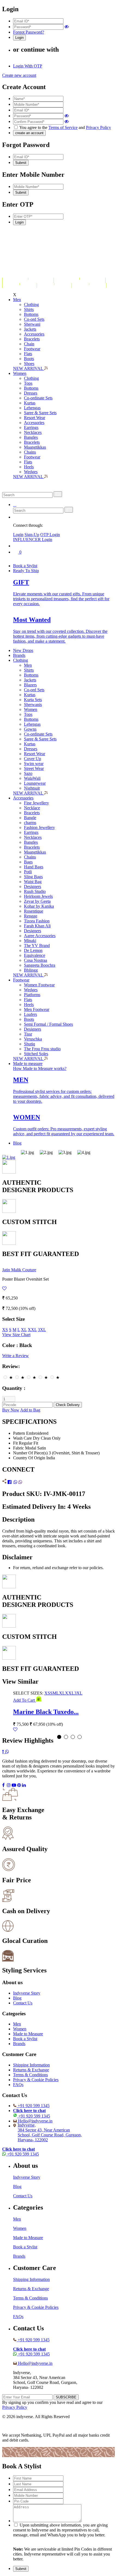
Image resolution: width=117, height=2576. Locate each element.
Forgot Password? (29, 32)
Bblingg (31, 970)
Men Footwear (37, 1009)
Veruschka (33, 1039)
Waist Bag (33, 882)
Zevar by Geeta (37, 901)
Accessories (34, 334)
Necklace (32, 808)
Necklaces (33, 432)
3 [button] (73, 1737)
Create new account (19, 75)
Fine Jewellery (36, 803)
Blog (17, 1143)
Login (18, 535)
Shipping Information (31, 2065)
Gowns (30, 729)
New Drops (23, 650)
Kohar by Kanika (39, 906)
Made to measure (28, 1064)
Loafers (30, 1014)
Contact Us (23, 2003)
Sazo (28, 773)
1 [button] (59, 1737)
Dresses (31, 393)
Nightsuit (32, 788)
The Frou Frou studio (42, 1049)
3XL (42, 1330)
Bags (28, 862)
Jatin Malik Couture (19, 1270)
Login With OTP (28, 66)
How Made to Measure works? (40, 1068)
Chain (29, 344)
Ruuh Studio (35, 891)
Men (17, 300)
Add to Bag (30, 1410)
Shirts (29, 309)
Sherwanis (33, 705)
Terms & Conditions (30, 2075)
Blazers (30, 685)
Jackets (30, 329)
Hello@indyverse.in (35, 2121)
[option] (30, 1152)
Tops (28, 383)
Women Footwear (39, 985)
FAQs (18, 2085)
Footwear (32, 349)
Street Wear (34, 768)
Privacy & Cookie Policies (36, 2080)
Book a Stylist (25, 566)
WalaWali (32, 778)
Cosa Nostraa (36, 960)
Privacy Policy (98, 127)
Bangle (30, 818)
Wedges (31, 472)
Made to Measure (28, 2034)
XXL (32, 1330)
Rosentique (34, 911)
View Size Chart (16, 1335)
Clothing (31, 305)
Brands (19, 655)
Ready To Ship (26, 571)
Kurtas (30, 403)
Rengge (31, 916)
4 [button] (80, 1737)
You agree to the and (65, 127)
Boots (29, 359)
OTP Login (50, 535)
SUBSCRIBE (66, 2397)
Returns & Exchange (31, 2070)
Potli (28, 872)
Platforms (32, 995)
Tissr (28, 1034)
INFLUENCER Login (33, 539)
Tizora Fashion (37, 921)
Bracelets (32, 339)
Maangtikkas (35, 447)
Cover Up (33, 759)
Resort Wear (35, 418)
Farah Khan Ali (37, 926)
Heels (29, 467)
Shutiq (30, 1044)
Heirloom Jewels (38, 896)
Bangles (31, 437)
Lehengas (32, 408)
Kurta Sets (33, 700)
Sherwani (32, 324)
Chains (30, 452)
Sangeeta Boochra (40, 965)
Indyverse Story (27, 1993)
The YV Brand (37, 946)
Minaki (30, 941)
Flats (28, 354)
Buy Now (11, 1410)
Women (20, 373)
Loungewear (35, 783)
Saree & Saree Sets (40, 413)
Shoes (29, 364)
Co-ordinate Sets (38, 398)
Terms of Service (63, 127)
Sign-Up (32, 535)
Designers (33, 886)
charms (30, 823)
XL (24, 1330)
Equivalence (35, 955)
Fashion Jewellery (39, 827)
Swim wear (34, 764)
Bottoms (31, 314)
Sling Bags (33, 877)
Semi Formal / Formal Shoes (48, 1024)
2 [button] (66, 1737)
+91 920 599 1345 (34, 2106)
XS (5, 1330)
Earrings (31, 427)
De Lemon (33, 950)
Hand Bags (34, 867)
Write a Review (16, 1356)
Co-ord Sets (34, 319)
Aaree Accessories (40, 936)
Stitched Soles (36, 1054)
